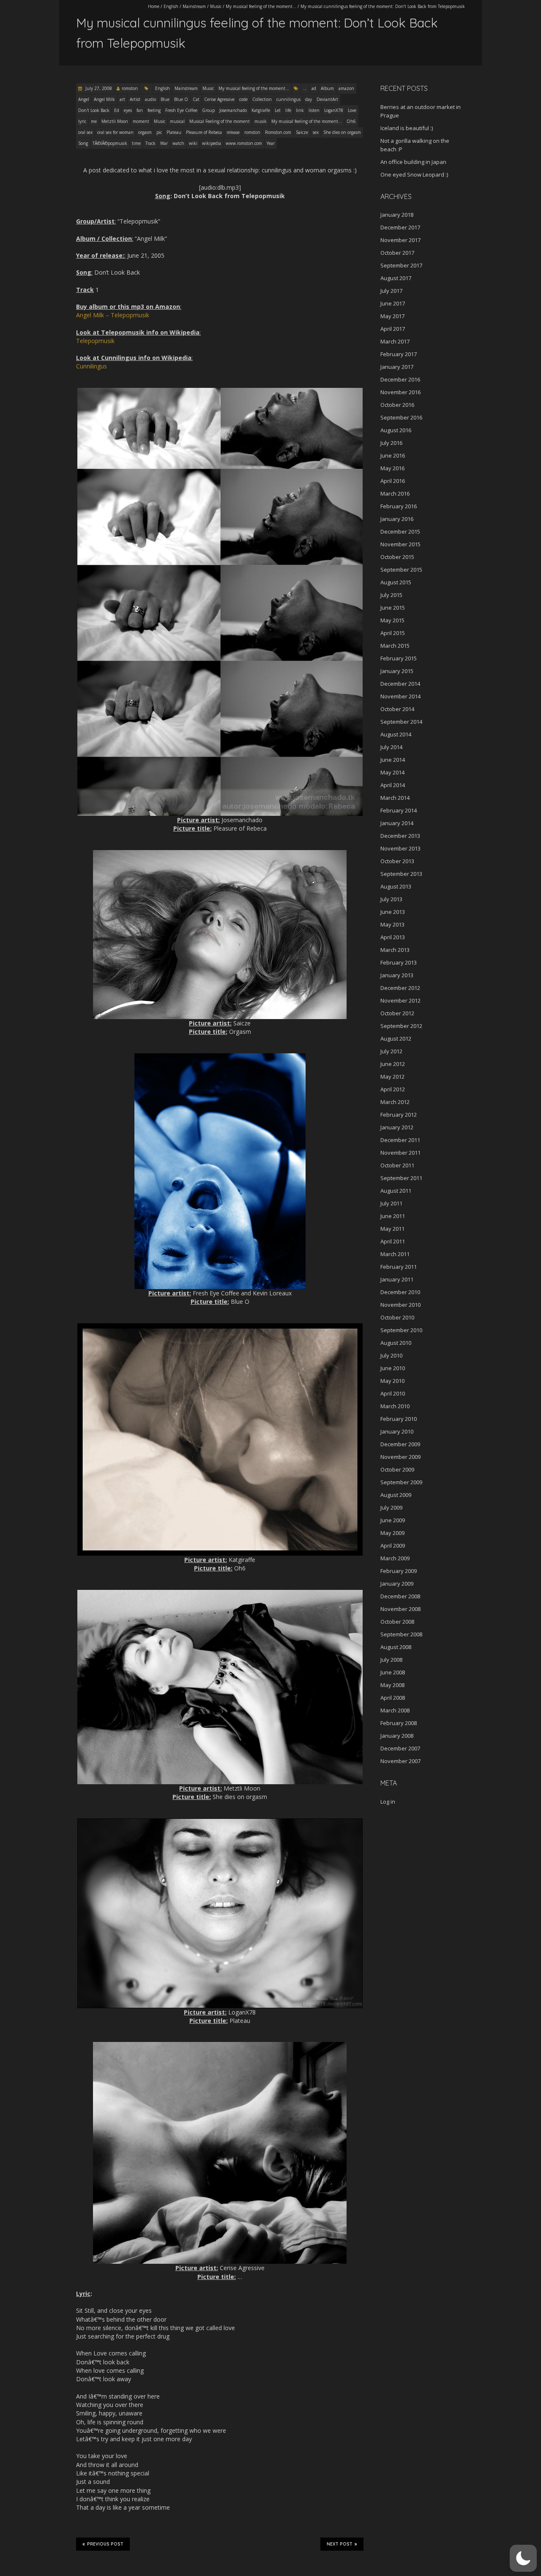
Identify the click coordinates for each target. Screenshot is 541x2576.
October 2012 (397, 1013)
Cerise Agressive (219, 99)
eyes (128, 110)
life (288, 110)
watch (178, 143)
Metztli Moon (115, 121)
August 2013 (396, 886)
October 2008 (397, 1622)
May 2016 (392, 468)
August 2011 (396, 1191)
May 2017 (392, 316)
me (94, 121)
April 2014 (393, 785)
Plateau (174, 132)
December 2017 (400, 227)
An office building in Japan (413, 162)
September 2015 (401, 570)
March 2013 (395, 950)
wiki (193, 143)
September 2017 (401, 265)
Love (352, 110)
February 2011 (399, 1267)
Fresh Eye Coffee (181, 110)
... (305, 88)
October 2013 (397, 861)
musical (177, 121)
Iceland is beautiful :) (407, 128)
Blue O (181, 99)
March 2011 (395, 1254)
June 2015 (393, 608)
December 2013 (400, 836)
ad (314, 88)
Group (208, 110)
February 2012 (399, 1115)
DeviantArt (327, 99)
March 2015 (395, 646)
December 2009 (400, 1444)
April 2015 (393, 633)
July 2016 (391, 443)
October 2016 (397, 405)
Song (83, 143)
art (122, 99)
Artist (135, 99)
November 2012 (400, 1000)
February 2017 (399, 354)
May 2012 (392, 1077)
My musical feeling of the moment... (261, 6)
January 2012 (397, 1127)
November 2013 (400, 848)
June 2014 (393, 760)
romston (130, 88)
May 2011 (392, 1229)
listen (314, 110)
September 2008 (401, 1634)
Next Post (340, 2544)
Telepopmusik (95, 341)
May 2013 (392, 924)
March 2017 (395, 341)
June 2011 (393, 1216)
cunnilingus (288, 99)
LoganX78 (334, 110)
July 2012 (391, 1051)
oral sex (85, 132)
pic (159, 132)
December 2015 (400, 532)
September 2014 (401, 722)
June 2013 (393, 912)
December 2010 (400, 1292)
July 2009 (391, 1507)
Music (216, 6)
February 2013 (399, 962)
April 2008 (393, 1698)
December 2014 (400, 684)
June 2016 (393, 455)
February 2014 (399, 810)
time (136, 143)
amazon (346, 88)
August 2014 (396, 734)
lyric (82, 121)
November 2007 (400, 1761)
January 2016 (397, 519)
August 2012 (396, 1039)
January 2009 (397, 1584)
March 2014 (395, 798)
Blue (165, 99)
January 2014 (397, 823)
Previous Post (105, 2544)
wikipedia (212, 143)
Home (154, 6)
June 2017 (393, 303)
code (243, 99)
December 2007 (400, 1748)
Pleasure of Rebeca (204, 132)
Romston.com (278, 132)
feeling (154, 110)
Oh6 (351, 121)
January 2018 (397, 215)
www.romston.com (244, 143)
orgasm (145, 132)
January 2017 (397, 367)
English (171, 6)
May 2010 (392, 1381)
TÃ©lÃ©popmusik (110, 143)
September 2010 (401, 1330)
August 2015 (396, 582)
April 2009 (393, 1546)
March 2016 (395, 493)
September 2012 (401, 1026)
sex (316, 132)
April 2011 (393, 1241)
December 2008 (400, 1596)
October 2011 (397, 1165)
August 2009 (396, 1495)
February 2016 (399, 506)
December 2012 (400, 988)
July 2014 (391, 747)
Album (327, 88)
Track (150, 143)
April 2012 (393, 1089)
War (164, 143)
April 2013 (393, 937)
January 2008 (397, 1736)
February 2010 (399, 1419)
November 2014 (400, 696)
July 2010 (391, 1355)
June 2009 (393, 1520)
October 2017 (397, 253)
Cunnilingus (92, 366)
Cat (196, 99)
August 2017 (396, 278)
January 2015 (397, 671)
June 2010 (393, 1368)
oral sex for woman (115, 132)
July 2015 (391, 595)
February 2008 (399, 1723)
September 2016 (401, 417)
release (233, 132)
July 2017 (391, 291)
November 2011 (400, 1153)
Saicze (302, 132)
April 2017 (393, 329)
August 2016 (396, 430)
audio (150, 99)
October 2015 (397, 557)
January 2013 (397, 975)
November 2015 (400, 544)
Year (271, 143)
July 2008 (391, 1660)
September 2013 (401, 874)
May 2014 (392, 772)
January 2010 (397, 1431)
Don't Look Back (94, 110)
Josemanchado (233, 110)
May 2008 (392, 1685)
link (300, 110)
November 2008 (400, 1609)
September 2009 (401, 1482)
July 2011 (391, 1203)
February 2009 (399, 1571)
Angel (84, 99)
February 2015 (399, 658)
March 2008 (395, 1710)
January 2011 (397, 1279)
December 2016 (400, 379)
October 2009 (397, 1469)
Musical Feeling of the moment (220, 121)
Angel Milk (104, 99)
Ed (117, 110)
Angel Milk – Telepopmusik (113, 315)
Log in (388, 1802)
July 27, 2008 (98, 88)
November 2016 (400, 392)
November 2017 (400, 240)
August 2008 (396, 1647)
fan (140, 110)
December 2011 (400, 1140)
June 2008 (393, 1672)
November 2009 (400, 1457)
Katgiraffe (261, 110)
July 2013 (391, 899)
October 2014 (397, 709)
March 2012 (395, 1102)
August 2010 (396, 1343)
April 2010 (393, 1393)
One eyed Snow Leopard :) (414, 174)
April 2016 (393, 481)
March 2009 (395, 1558)
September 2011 (401, 1178)
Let (278, 110)
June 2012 (393, 1064)
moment (141, 121)
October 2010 (397, 1317)
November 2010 (400, 1305)
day (309, 99)
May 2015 (392, 620)
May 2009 (392, 1533)
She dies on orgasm (342, 132)
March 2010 (395, 1406)
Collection (262, 99)
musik (261, 121)
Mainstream (194, 6)
